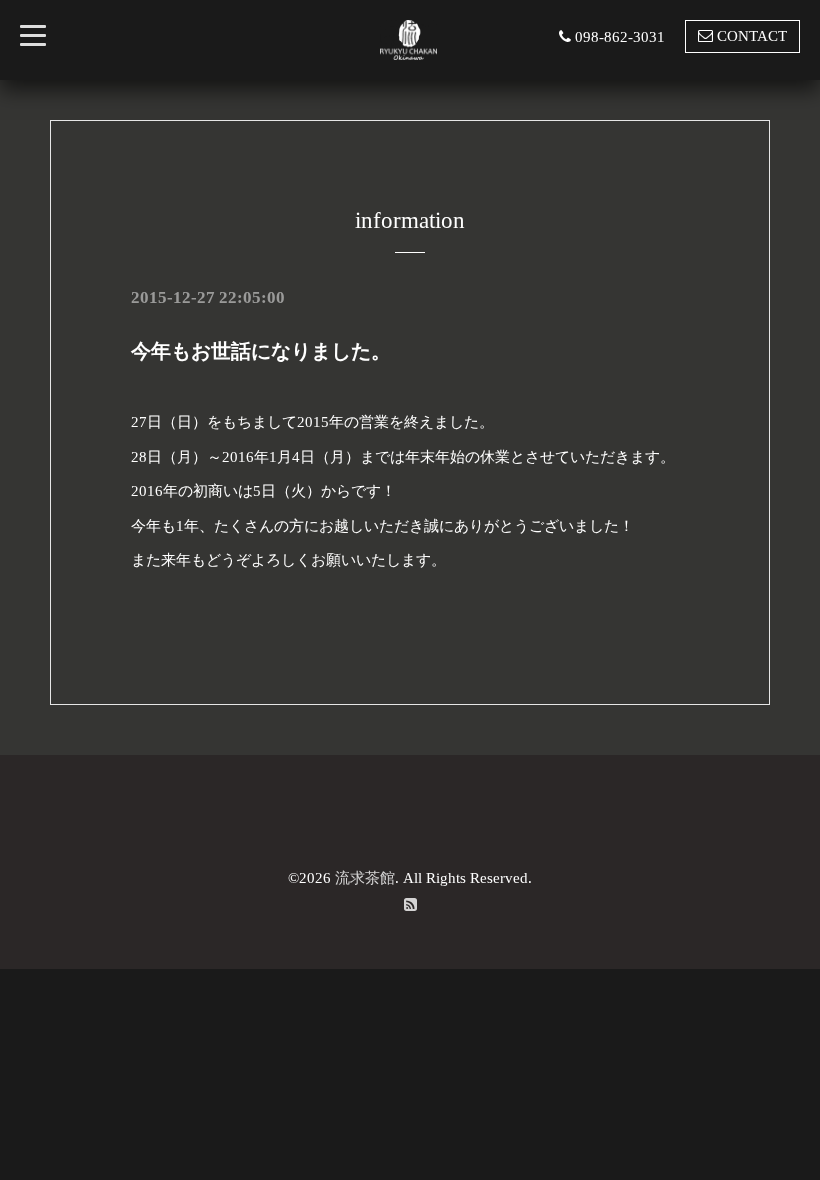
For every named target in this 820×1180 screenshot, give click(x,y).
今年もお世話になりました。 (261, 351)
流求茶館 (365, 878)
